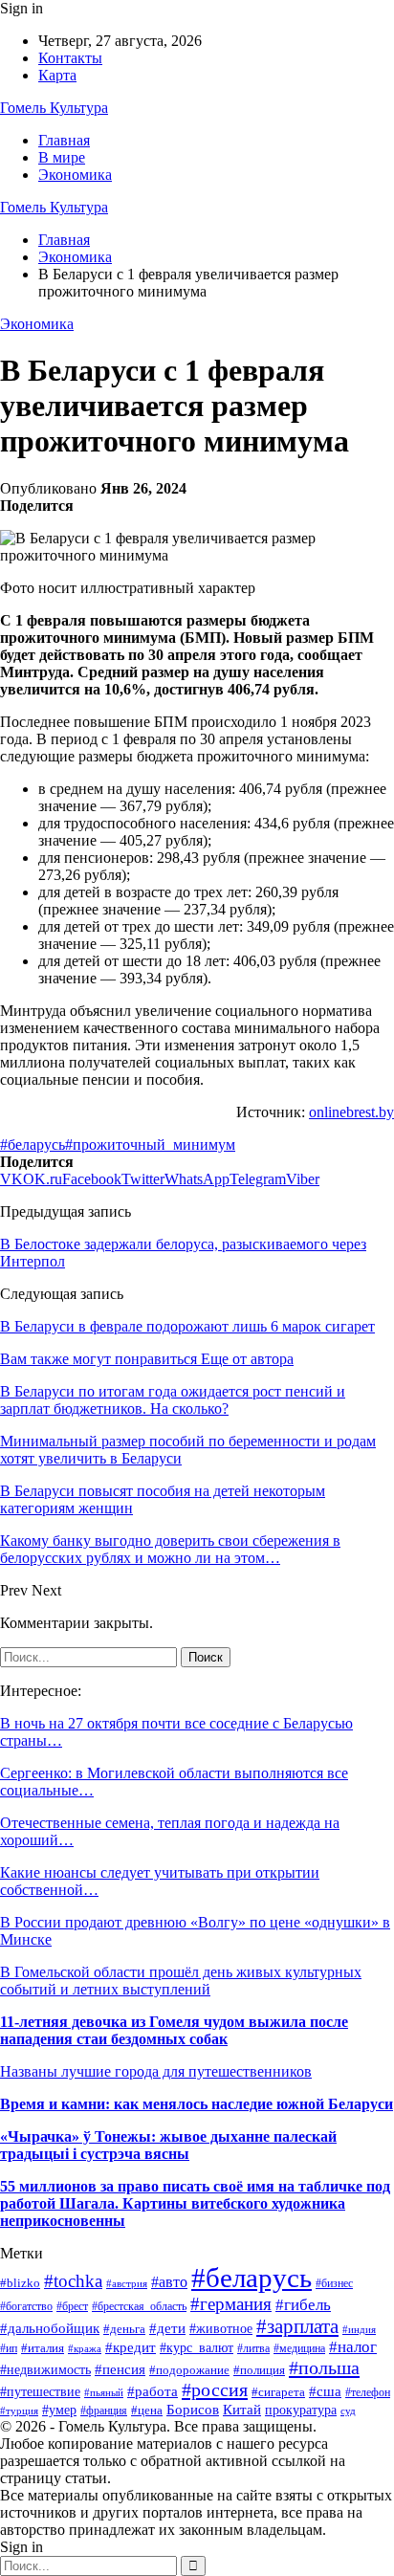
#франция (104, 2411)
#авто (169, 2282)
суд (348, 2411)
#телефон (368, 2392)
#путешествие (40, 2392)
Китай (242, 2410)
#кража (85, 2348)
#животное (221, 2329)
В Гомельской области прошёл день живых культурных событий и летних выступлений (181, 1981)
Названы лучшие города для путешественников (156, 2071)
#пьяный (104, 2392)
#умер (59, 2410)
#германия (231, 2304)
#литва (253, 2348)
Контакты (70, 58)
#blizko (20, 2283)
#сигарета (278, 2392)
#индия (359, 2329)
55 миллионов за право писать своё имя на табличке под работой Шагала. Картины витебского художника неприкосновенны (195, 2203)
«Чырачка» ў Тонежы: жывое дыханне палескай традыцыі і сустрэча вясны (168, 2145)
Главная (64, 140)
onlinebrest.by (351, 1112)
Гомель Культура (54, 108)
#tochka (73, 2281)
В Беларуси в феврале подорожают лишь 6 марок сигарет (187, 1326)
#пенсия (120, 2369)
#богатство (26, 2306)
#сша (325, 2391)
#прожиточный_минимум (150, 1145)
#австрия (127, 2283)
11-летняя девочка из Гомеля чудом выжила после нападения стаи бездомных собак (174, 2030)
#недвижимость (45, 2369)
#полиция (259, 2370)
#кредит (131, 2347)
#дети (167, 2328)
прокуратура (301, 2410)
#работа (153, 2391)
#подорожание (189, 2370)
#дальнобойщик (50, 2328)
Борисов (193, 2409)
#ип (9, 2348)
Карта (57, 75)
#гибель (303, 2305)
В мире (62, 157)
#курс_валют (197, 2347)
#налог (353, 2347)
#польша (324, 2367)
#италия (43, 2348)
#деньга (124, 2329)
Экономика (75, 175)
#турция (19, 2411)
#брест (72, 2307)
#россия (215, 2389)
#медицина (299, 2349)
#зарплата (297, 2326)
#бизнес (334, 2283)
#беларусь (33, 1145)
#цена (147, 2411)
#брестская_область (139, 2306)
